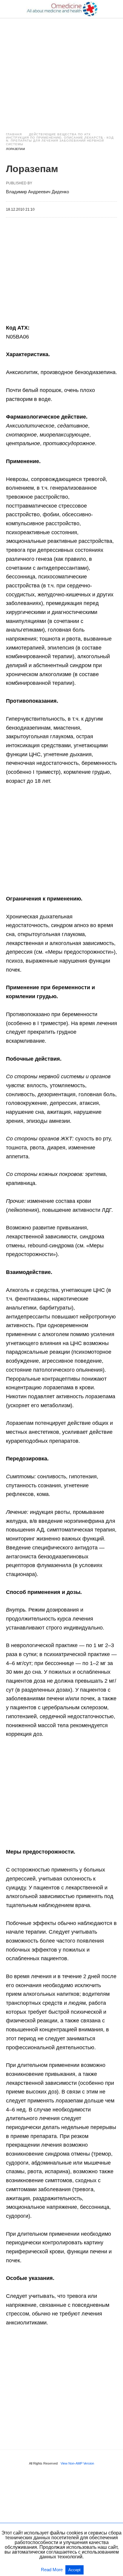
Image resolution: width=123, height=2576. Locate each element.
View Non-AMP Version (77, 2463)
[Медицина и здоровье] (62, 9)
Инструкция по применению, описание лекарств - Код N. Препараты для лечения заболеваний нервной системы (60, 141)
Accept (74, 2570)
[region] (61, 69)
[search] (114, 9)
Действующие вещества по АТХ (60, 134)
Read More (52, 2570)
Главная (14, 134)
